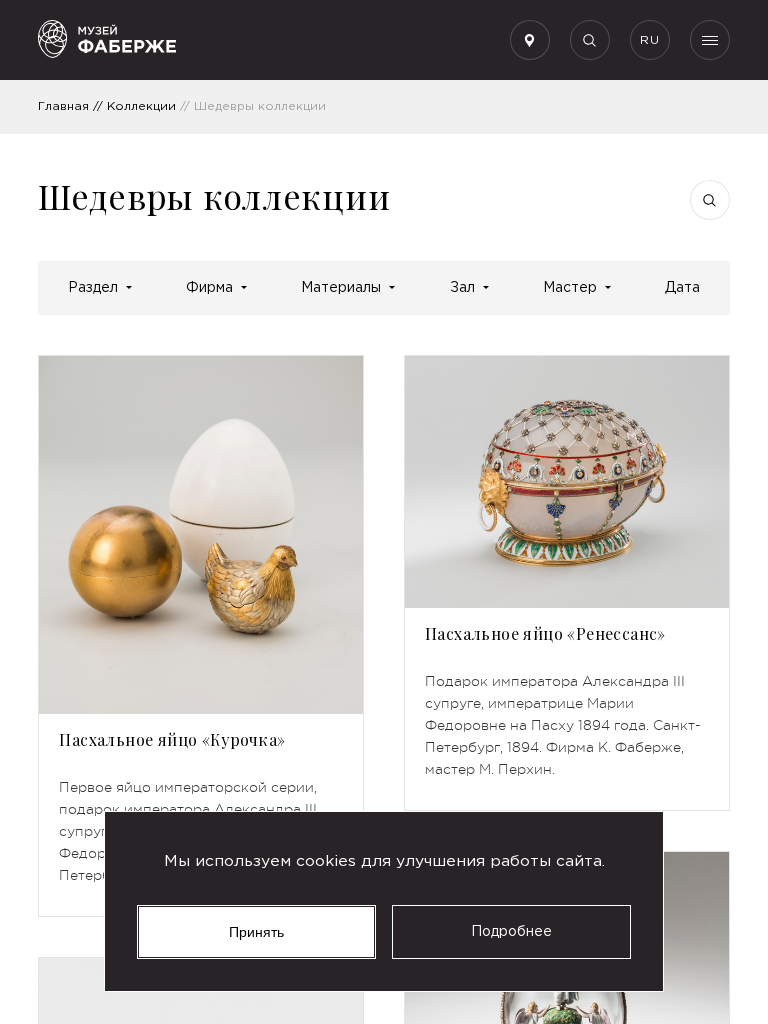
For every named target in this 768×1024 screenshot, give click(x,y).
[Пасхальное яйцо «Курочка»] (201, 535)
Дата (682, 288)
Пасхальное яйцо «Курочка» (172, 739)
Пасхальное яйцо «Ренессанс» (545, 633)
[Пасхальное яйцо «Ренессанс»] (567, 482)
